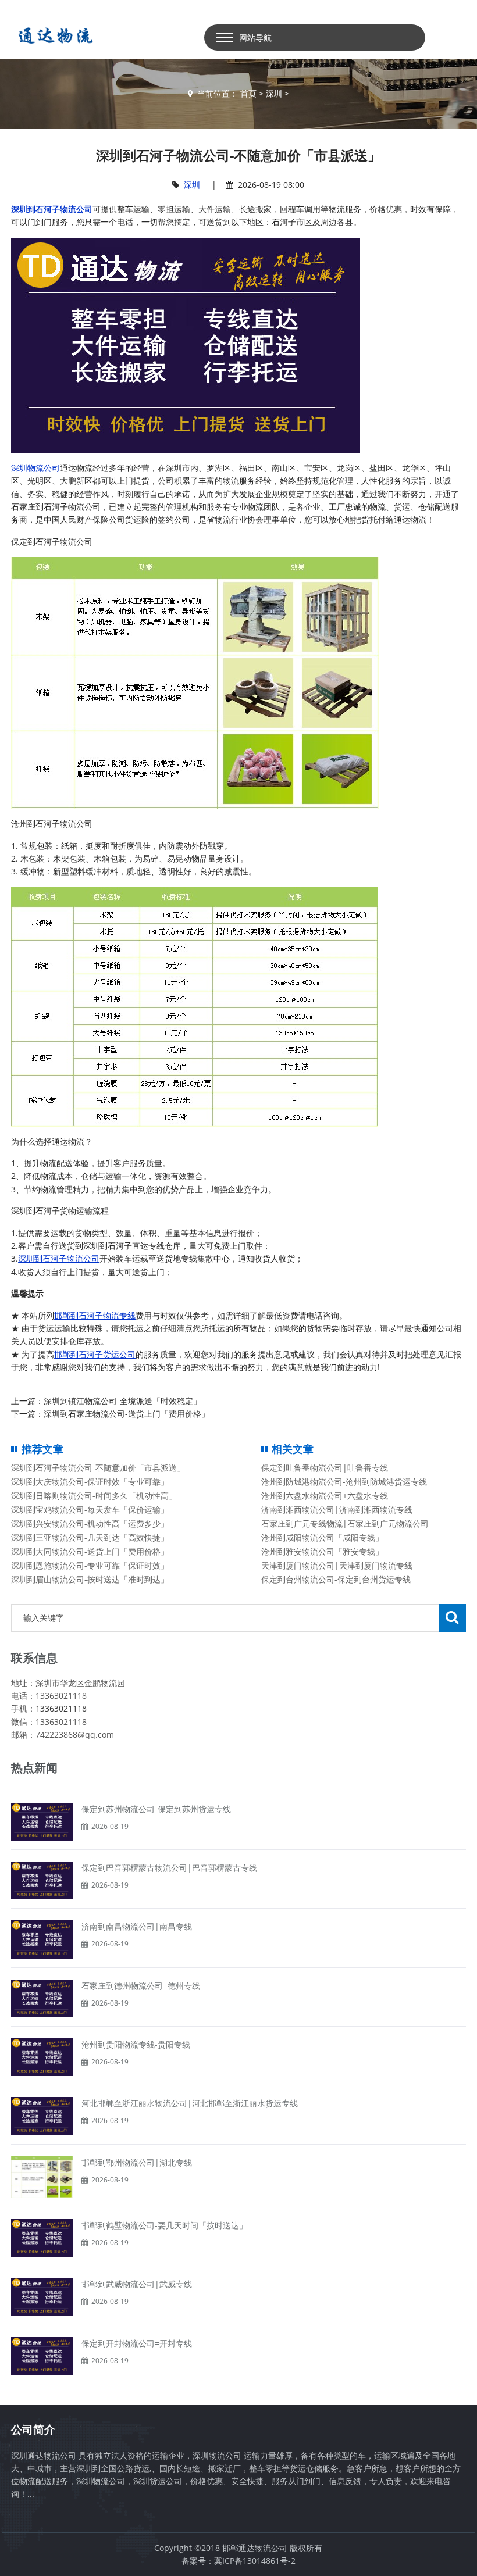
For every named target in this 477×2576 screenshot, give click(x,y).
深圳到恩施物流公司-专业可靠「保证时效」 (90, 1565)
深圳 (274, 93)
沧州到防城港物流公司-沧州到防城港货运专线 (344, 1482)
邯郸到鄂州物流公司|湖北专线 (137, 2162)
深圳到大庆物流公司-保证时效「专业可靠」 (90, 1482)
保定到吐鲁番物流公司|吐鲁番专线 (325, 1468)
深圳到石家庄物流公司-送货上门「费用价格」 (127, 1414)
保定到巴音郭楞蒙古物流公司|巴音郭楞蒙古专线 (169, 1868)
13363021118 (61, 1708)
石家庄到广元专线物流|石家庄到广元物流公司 (345, 1523)
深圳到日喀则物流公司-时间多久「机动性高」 (94, 1496)
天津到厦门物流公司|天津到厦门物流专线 (337, 1565)
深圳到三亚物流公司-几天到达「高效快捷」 (90, 1537)
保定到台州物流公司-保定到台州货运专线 (336, 1579)
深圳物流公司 (35, 468)
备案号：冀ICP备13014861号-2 (238, 2561)
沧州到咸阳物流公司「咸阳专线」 (322, 1537)
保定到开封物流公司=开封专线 (137, 2343)
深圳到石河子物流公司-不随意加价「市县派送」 (98, 1468)
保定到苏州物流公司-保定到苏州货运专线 (156, 1809)
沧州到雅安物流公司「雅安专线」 (322, 1551)
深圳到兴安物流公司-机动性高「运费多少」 (90, 1523)
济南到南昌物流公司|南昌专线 (137, 1926)
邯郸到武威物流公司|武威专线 (137, 2284)
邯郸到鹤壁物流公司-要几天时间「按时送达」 (164, 2225)
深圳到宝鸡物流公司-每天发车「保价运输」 (90, 1509)
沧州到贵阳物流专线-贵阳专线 (136, 2044)
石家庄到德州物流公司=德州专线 (141, 1986)
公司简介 (33, 2429)
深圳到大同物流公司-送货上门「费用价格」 (90, 1551)
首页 (248, 93)
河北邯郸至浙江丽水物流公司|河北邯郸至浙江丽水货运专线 (190, 2103)
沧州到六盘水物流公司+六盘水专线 (325, 1496)
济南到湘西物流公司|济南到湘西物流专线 (337, 1509)
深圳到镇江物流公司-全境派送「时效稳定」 (122, 1401)
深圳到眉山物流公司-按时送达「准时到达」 (90, 1579)
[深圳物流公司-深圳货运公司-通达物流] (53, 35)
